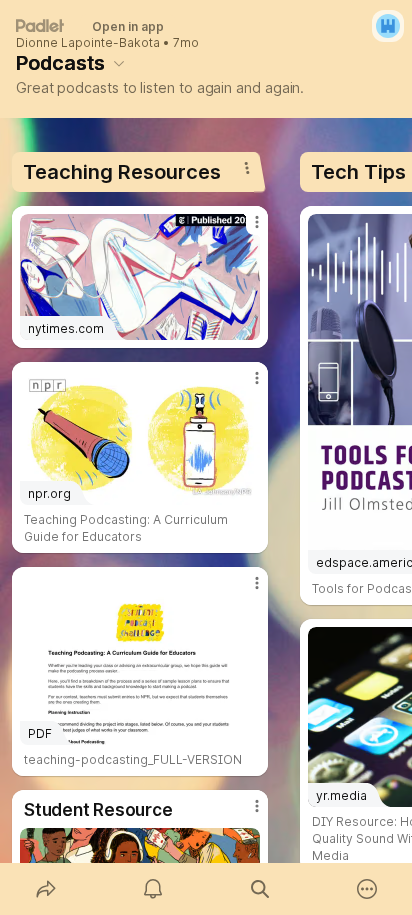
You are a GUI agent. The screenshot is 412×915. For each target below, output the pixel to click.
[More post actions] (244, 230)
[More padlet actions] (366, 889)
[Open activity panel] (152, 889)
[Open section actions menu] (247, 168)
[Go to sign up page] (388, 26)
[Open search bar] (259, 889)
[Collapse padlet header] (119, 63)
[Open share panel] (45, 889)
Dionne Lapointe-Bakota (88, 43)
